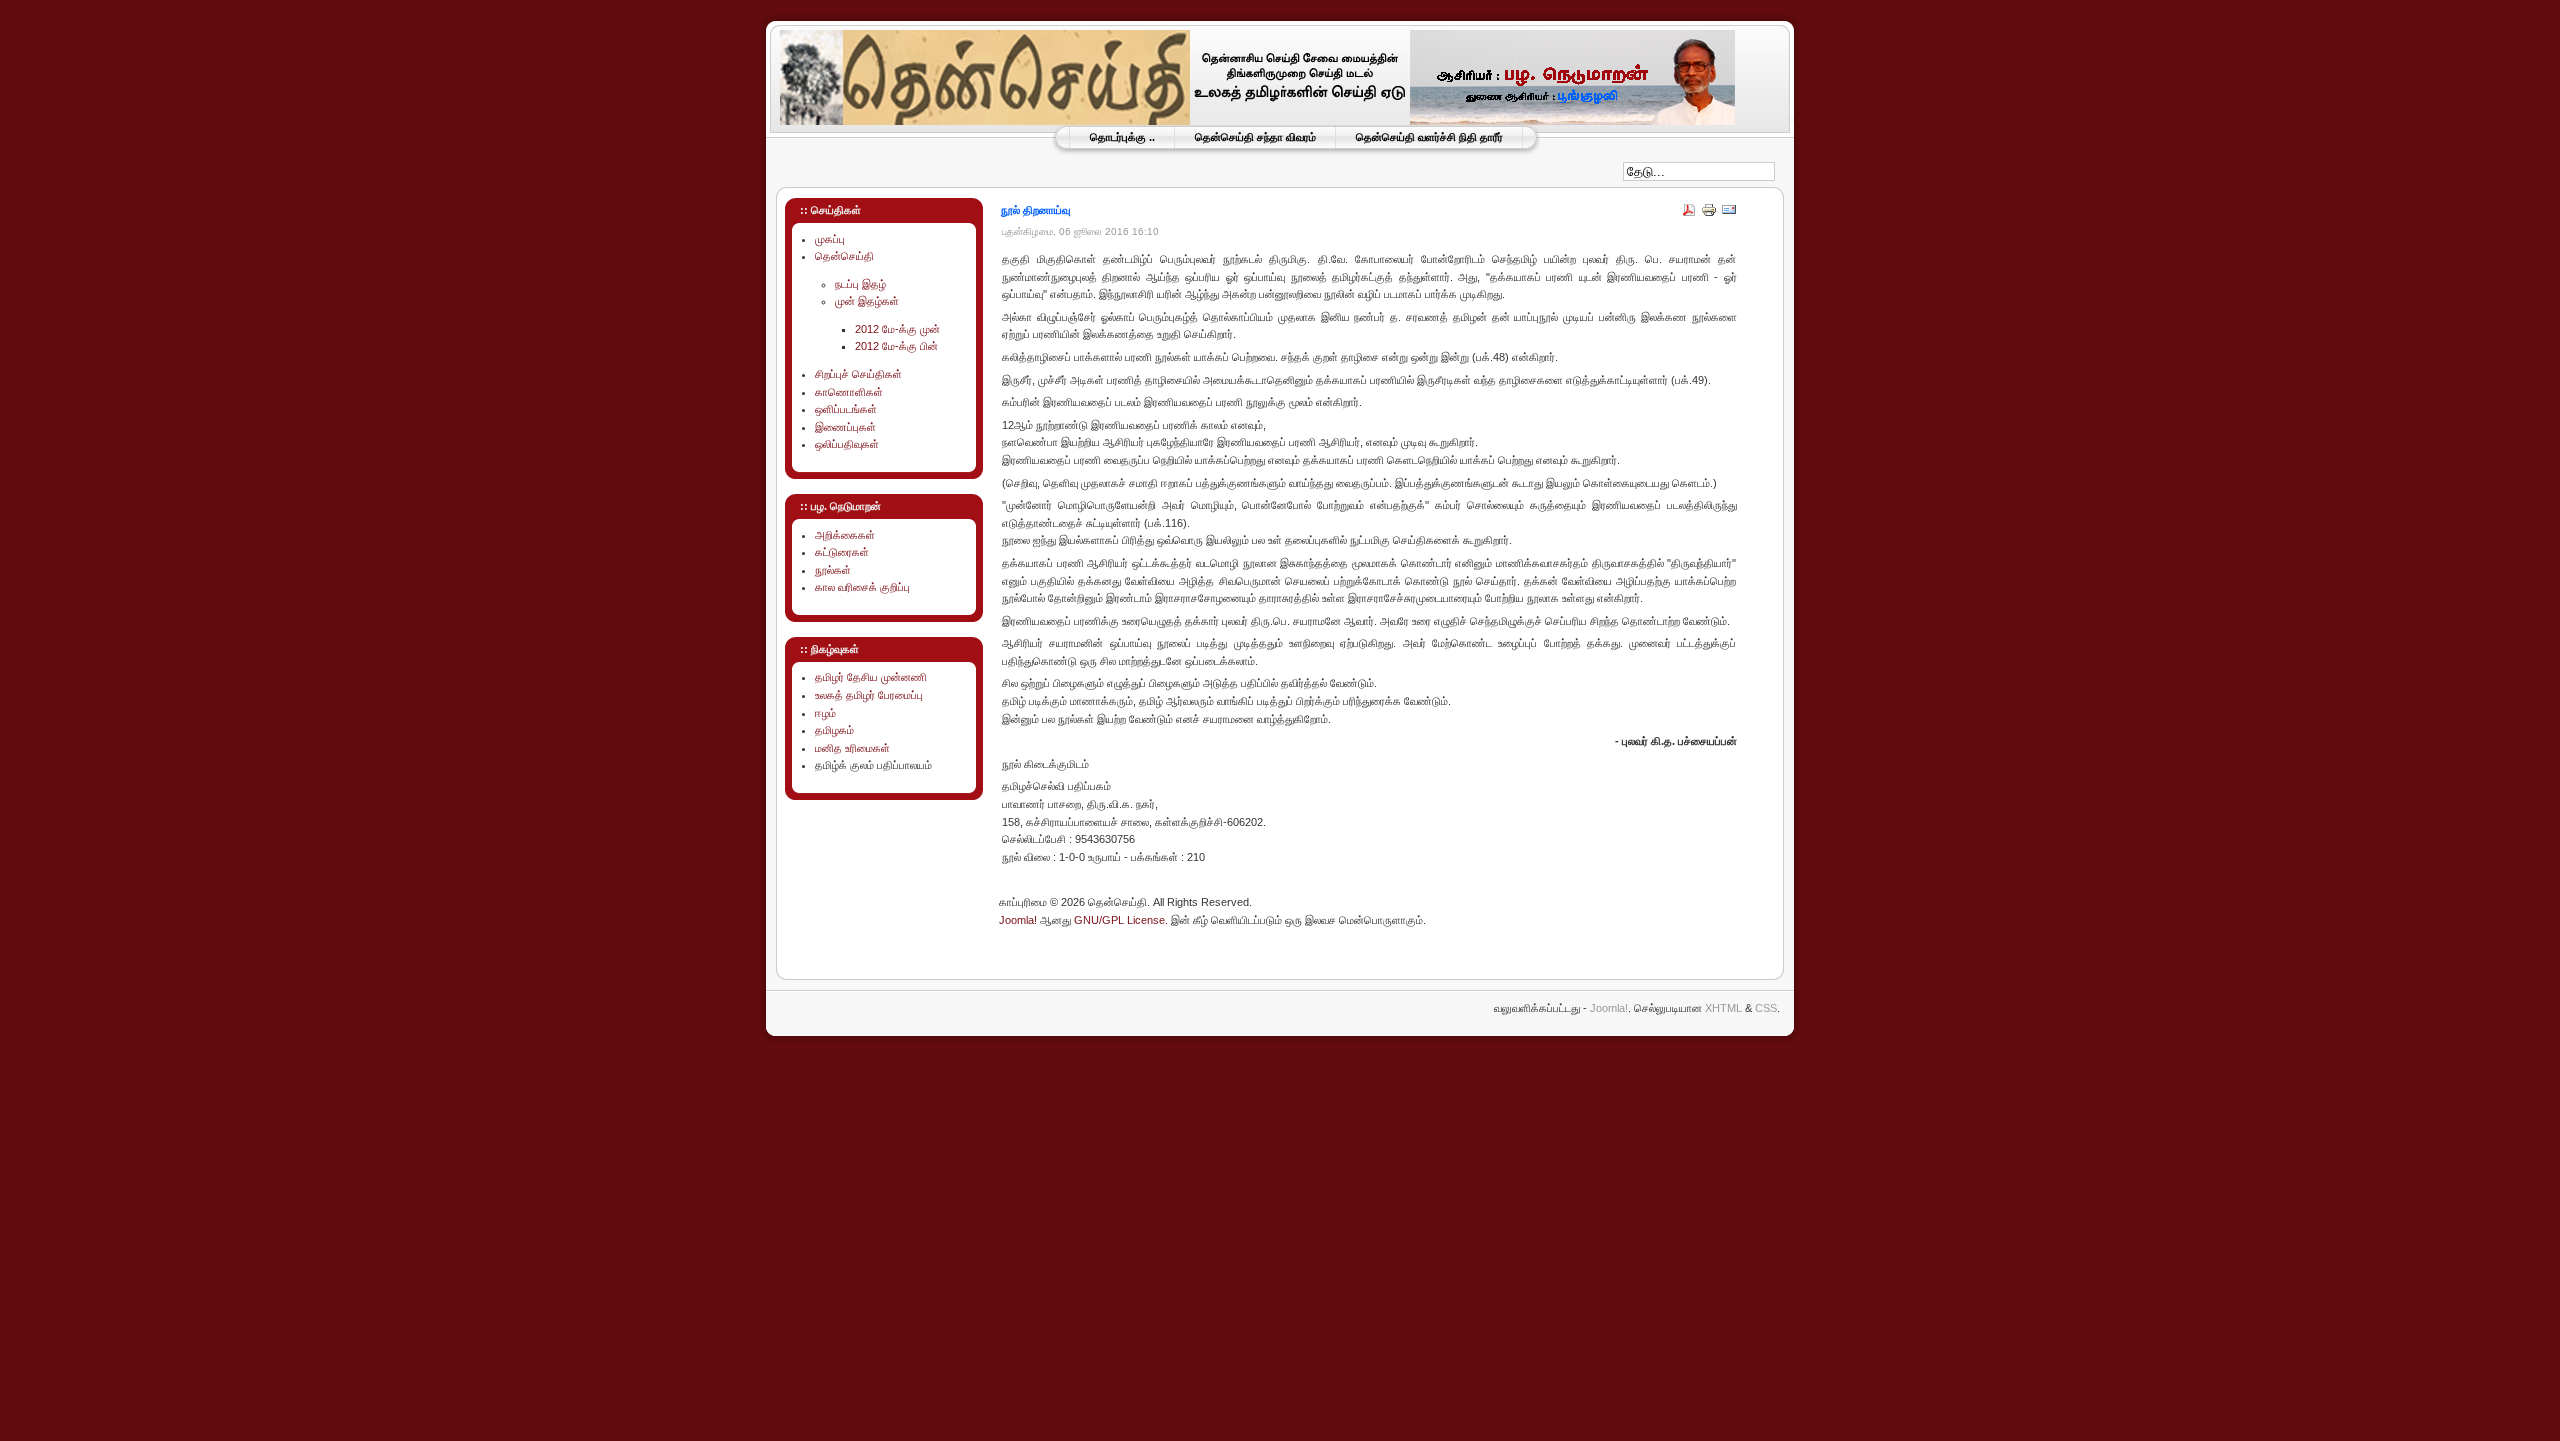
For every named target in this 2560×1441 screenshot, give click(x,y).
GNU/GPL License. (1121, 920)
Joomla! (1018, 920)
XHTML (1723, 1008)
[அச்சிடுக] (1709, 214)
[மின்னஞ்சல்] (1729, 214)
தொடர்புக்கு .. (1122, 137)
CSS (1766, 1008)
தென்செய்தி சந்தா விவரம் (1255, 137)
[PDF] (1689, 214)
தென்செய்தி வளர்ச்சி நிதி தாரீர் (1429, 137)
